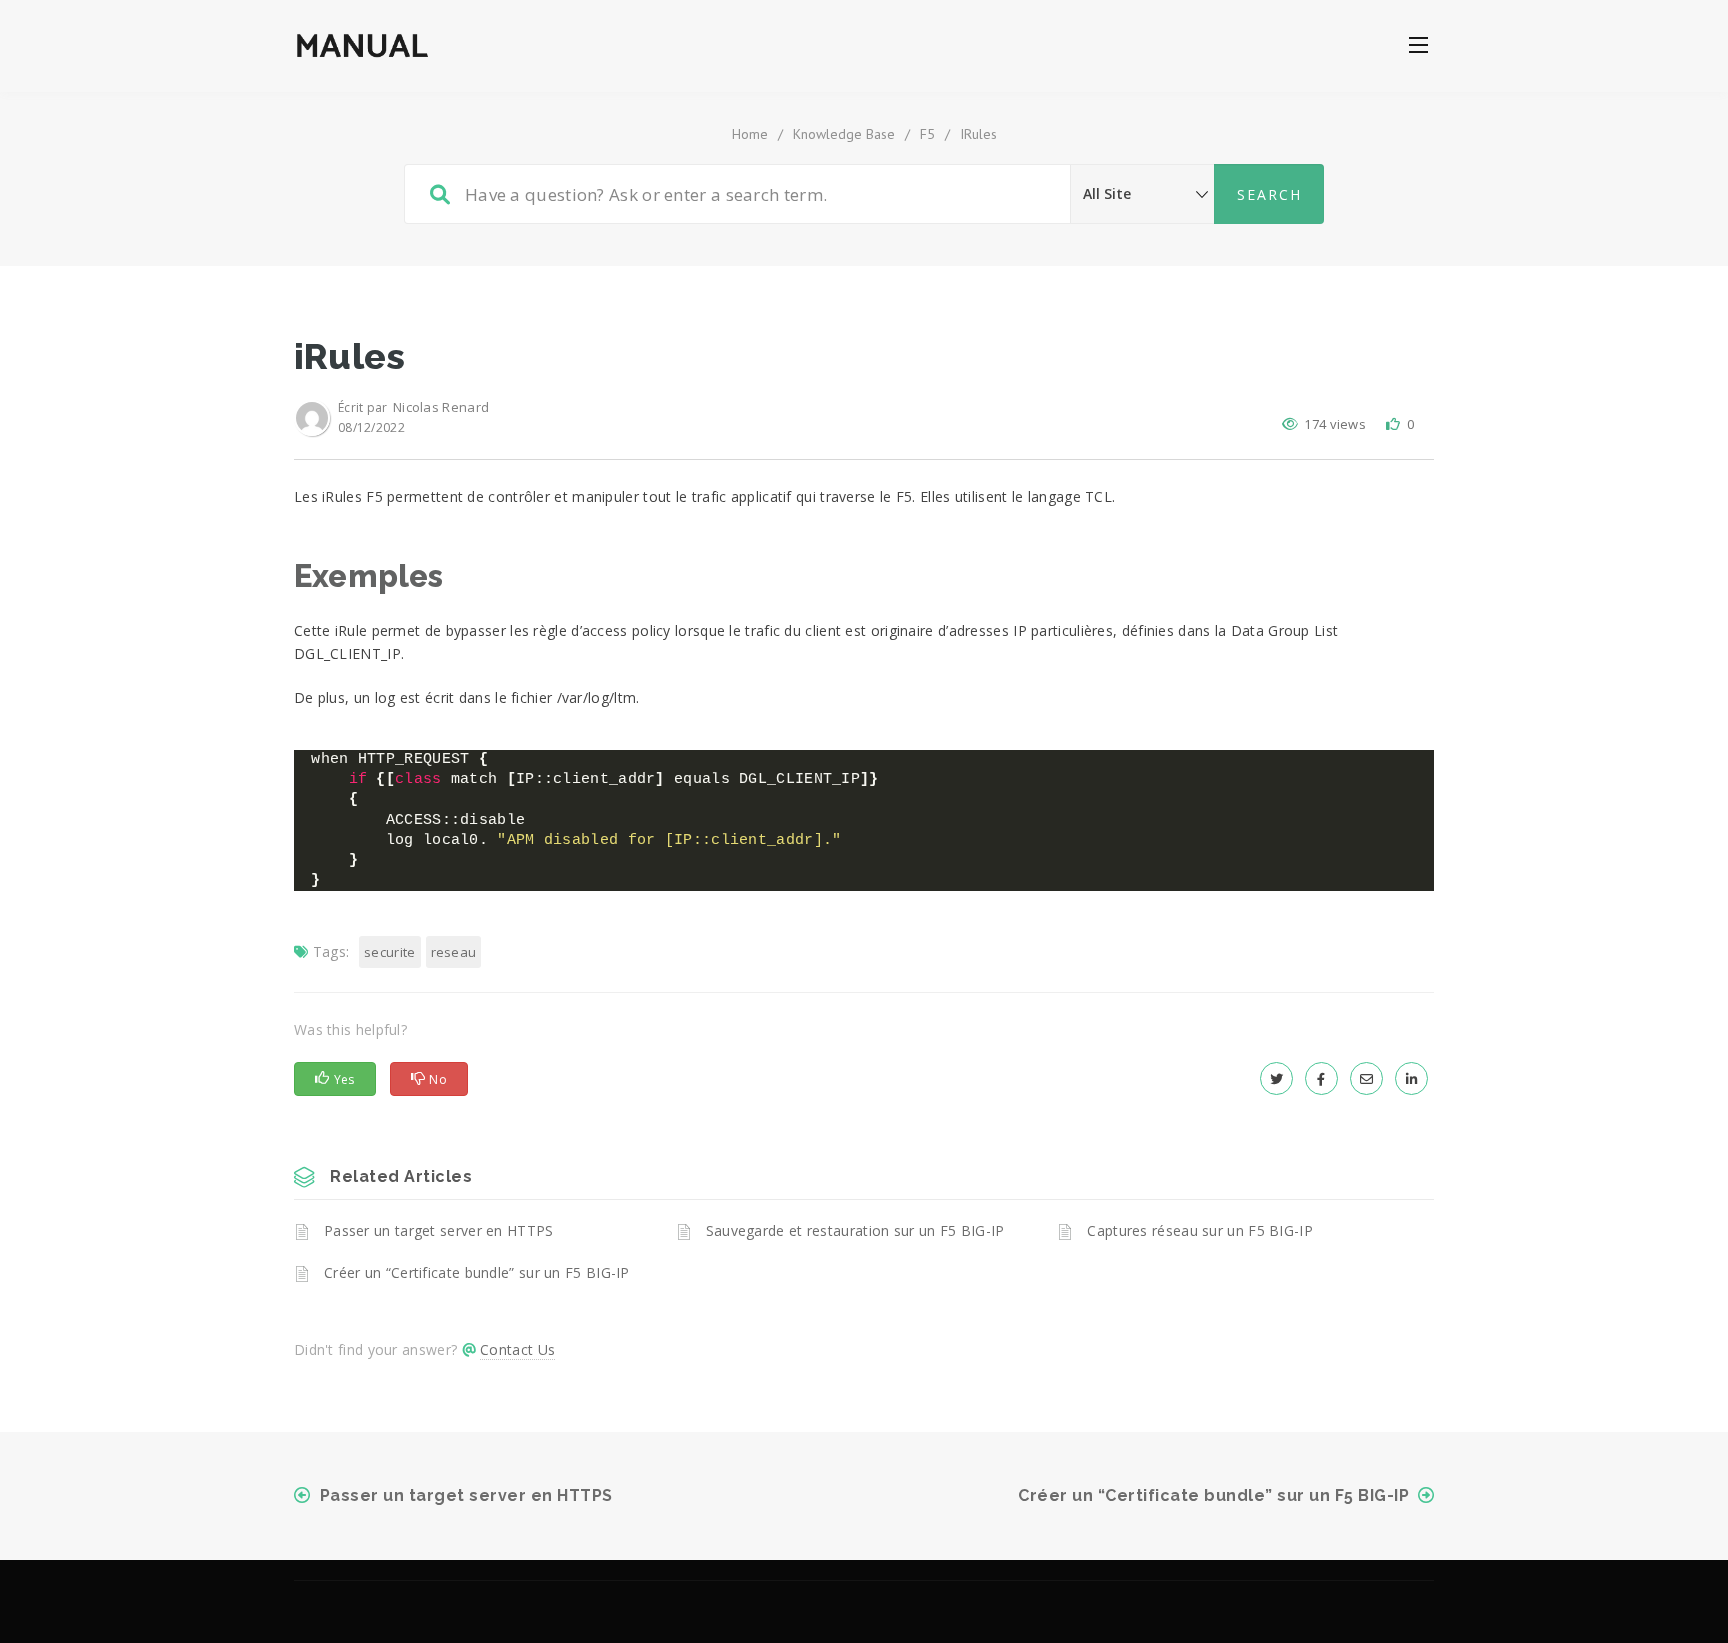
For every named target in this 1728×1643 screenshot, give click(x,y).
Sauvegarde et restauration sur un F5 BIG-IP (855, 1230)
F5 (927, 134)
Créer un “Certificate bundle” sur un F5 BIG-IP (477, 1272)
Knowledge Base (844, 134)
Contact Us (517, 1349)
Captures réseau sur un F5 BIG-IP (1200, 1230)
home (750, 134)
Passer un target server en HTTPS (439, 1230)
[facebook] (1321, 1078)
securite (389, 952)
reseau (454, 952)
